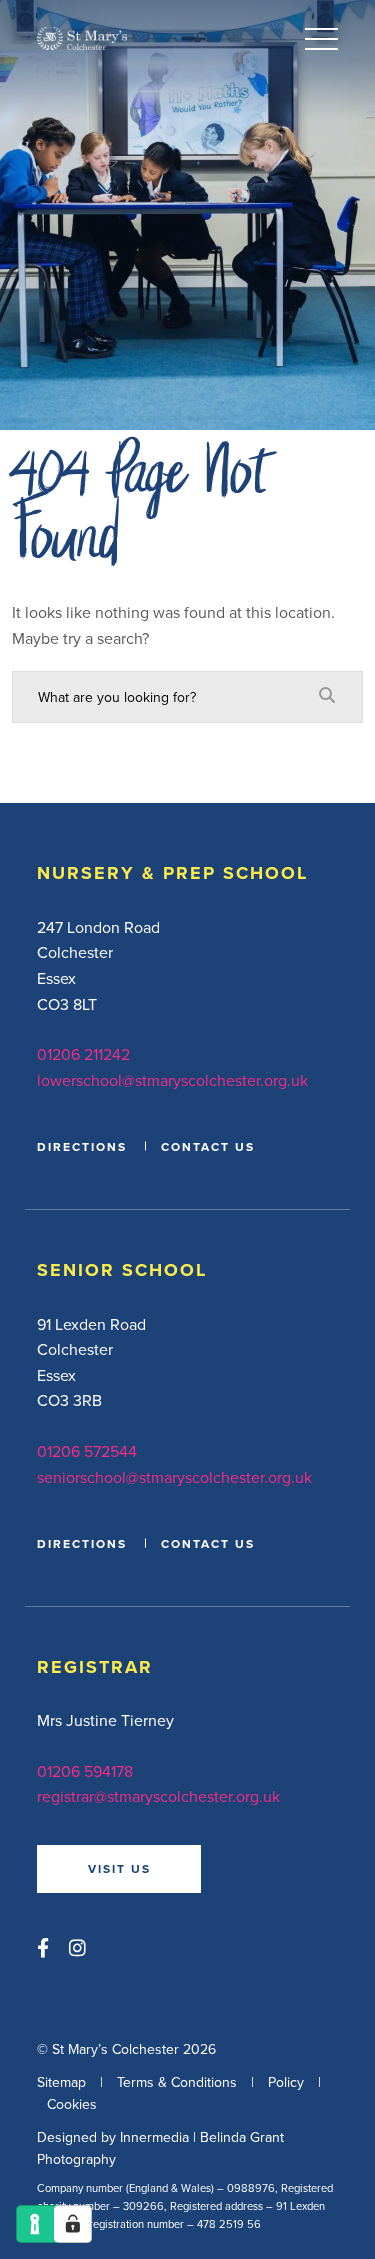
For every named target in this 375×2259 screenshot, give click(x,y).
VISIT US (119, 1868)
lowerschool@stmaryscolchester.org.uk (172, 1080)
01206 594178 (85, 1771)
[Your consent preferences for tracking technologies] (73, 2224)
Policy (286, 2082)
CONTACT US (208, 1146)
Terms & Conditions (177, 2082)
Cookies (72, 2104)
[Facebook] (43, 1947)
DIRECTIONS (82, 1146)
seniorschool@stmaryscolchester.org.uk (174, 1477)
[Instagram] (77, 1947)
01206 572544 (87, 1451)
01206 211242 (83, 1054)
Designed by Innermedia (113, 2137)
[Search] (327, 696)
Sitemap (61, 2082)
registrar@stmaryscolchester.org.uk (158, 1796)
